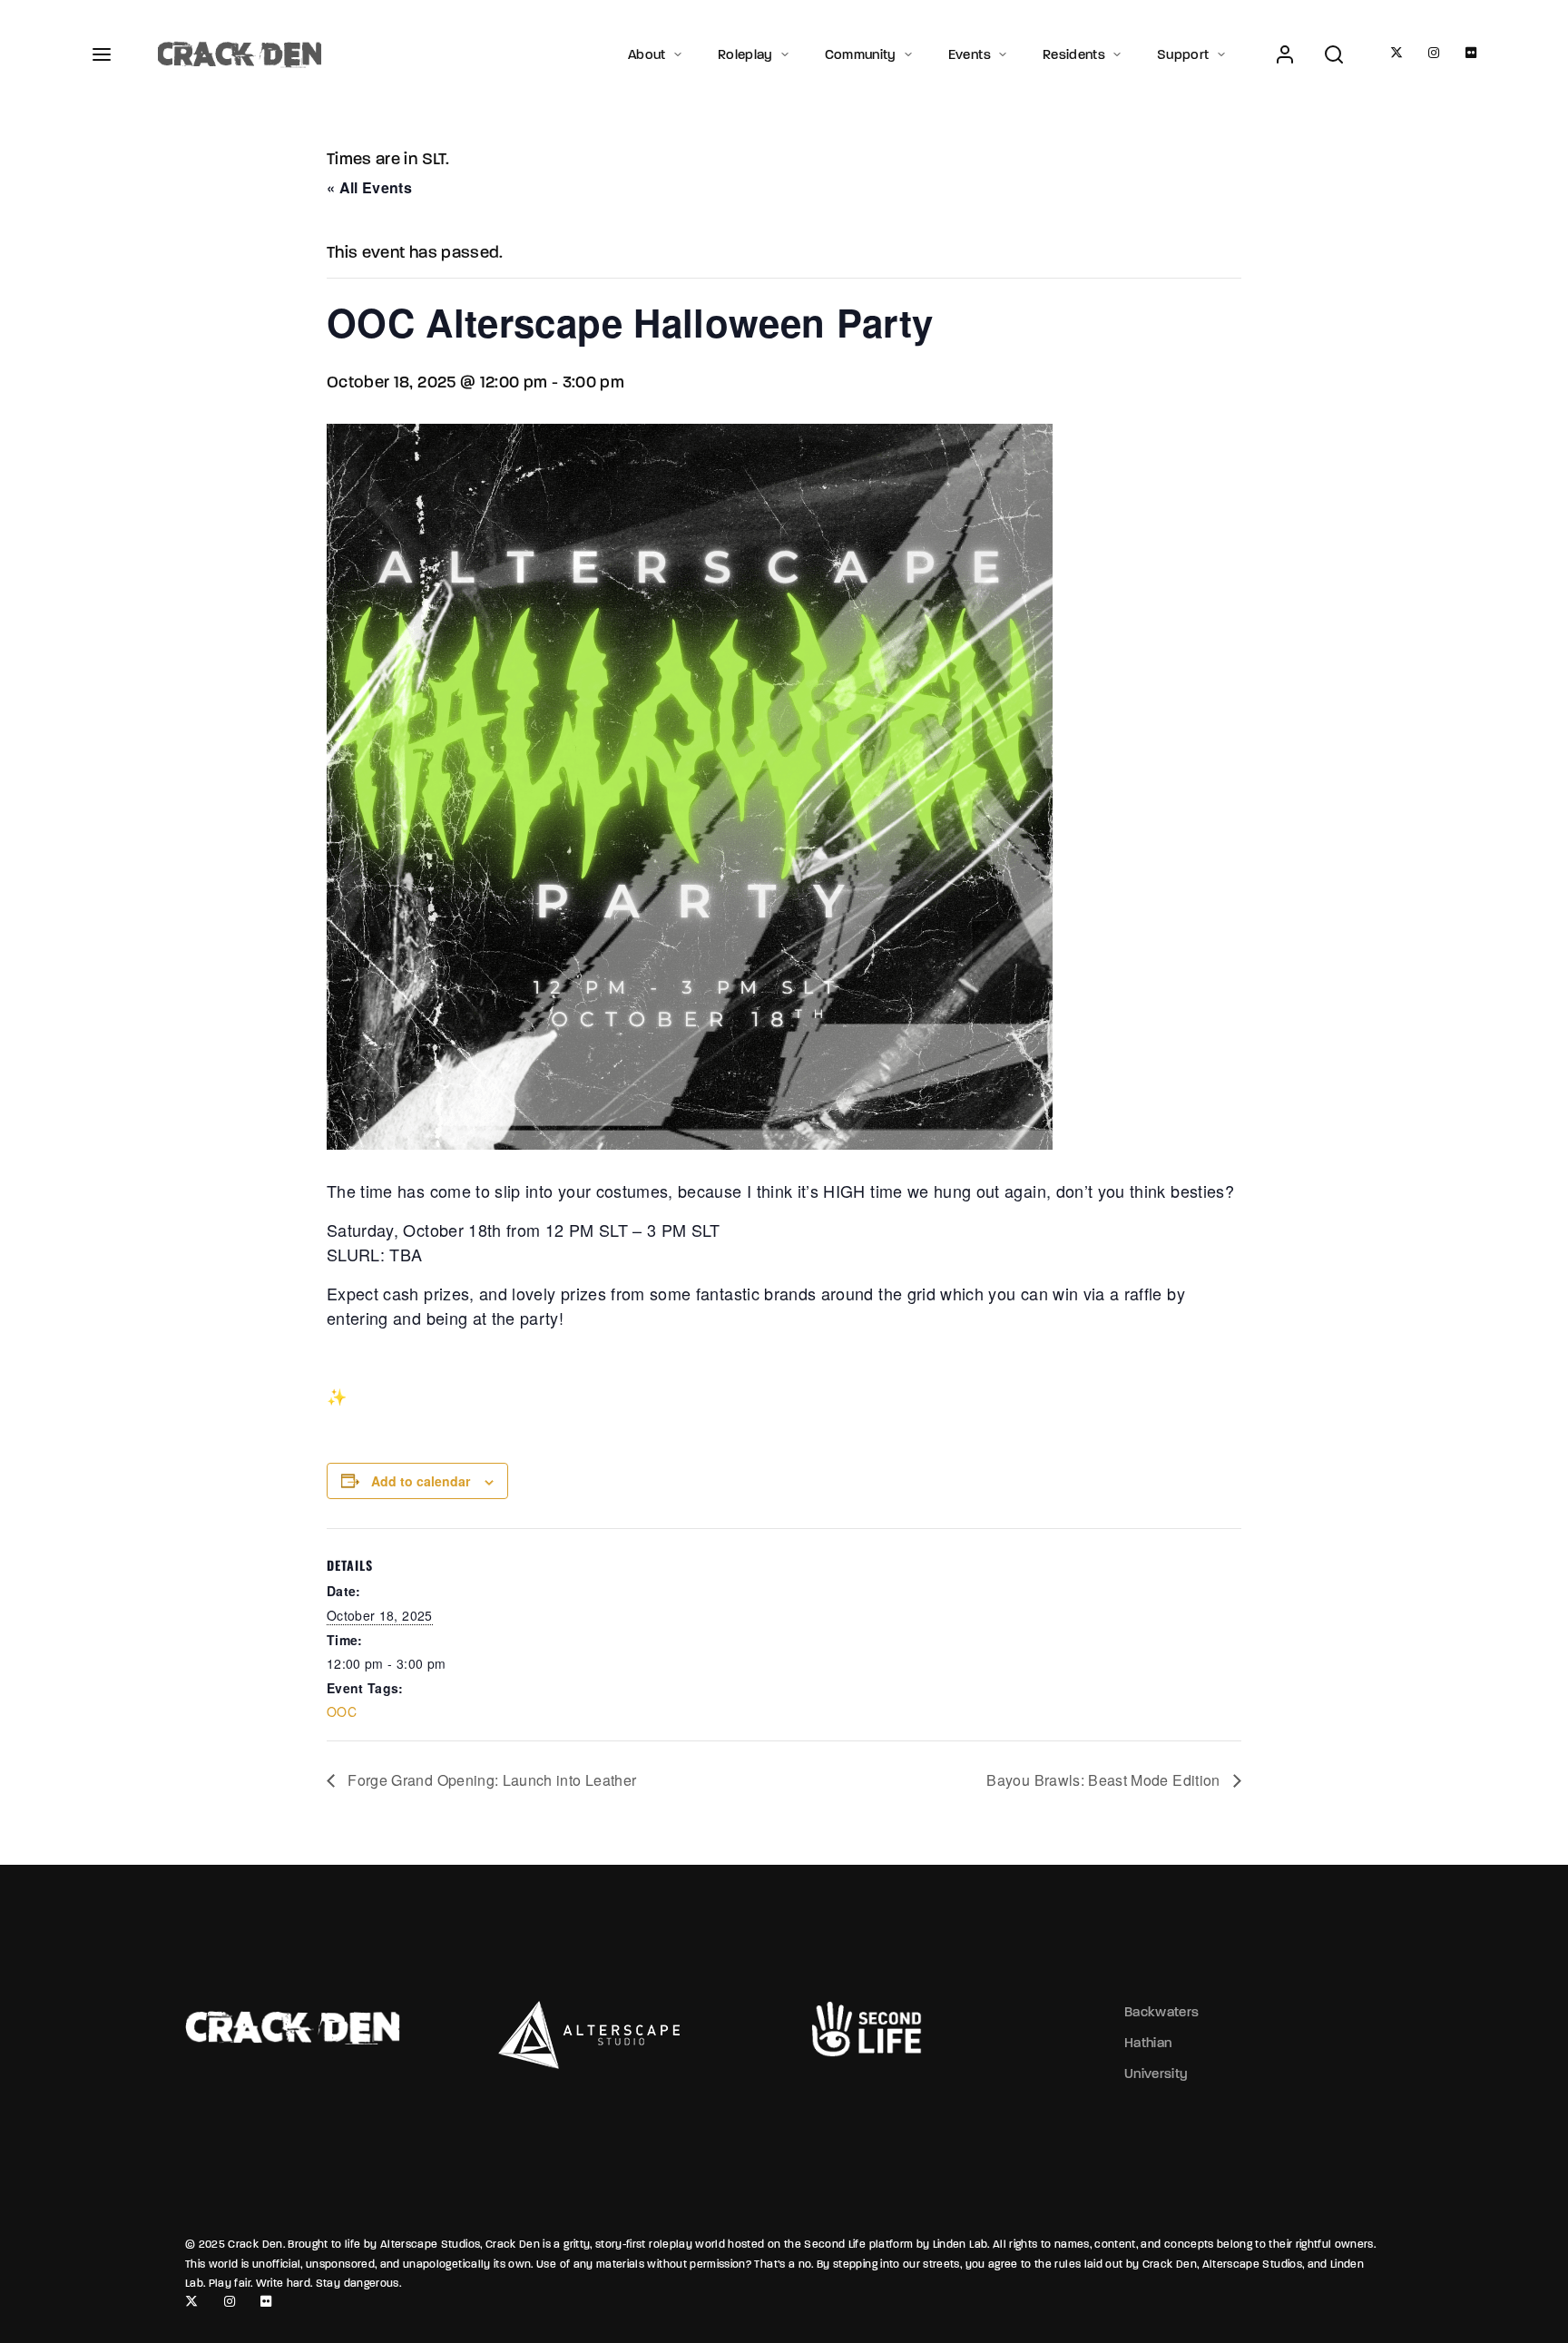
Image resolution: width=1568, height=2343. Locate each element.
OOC (342, 1711)
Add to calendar (421, 1481)
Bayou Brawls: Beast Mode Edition (1105, 1780)
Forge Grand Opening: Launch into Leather (490, 1780)
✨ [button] (337, 1396)
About (647, 54)
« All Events (369, 187)
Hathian (1148, 2043)
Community (861, 54)
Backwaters (1162, 2012)
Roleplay (745, 54)
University (1156, 2073)
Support (1183, 54)
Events (970, 54)
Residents (1074, 54)
